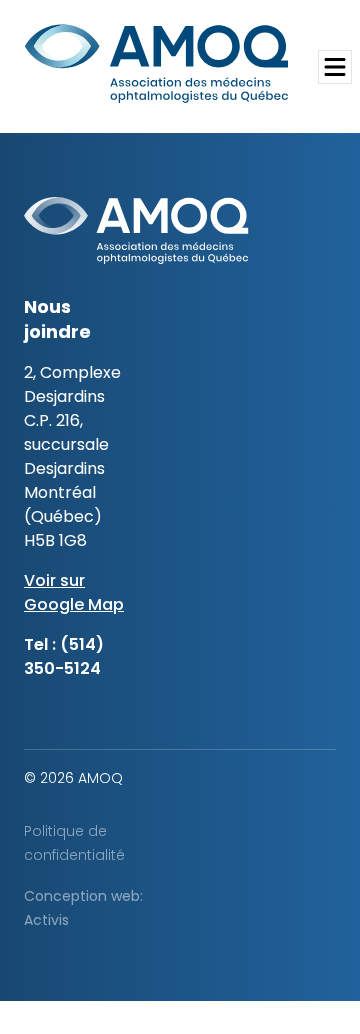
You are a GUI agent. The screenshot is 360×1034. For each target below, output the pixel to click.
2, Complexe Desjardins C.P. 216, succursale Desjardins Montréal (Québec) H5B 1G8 (72, 456)
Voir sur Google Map (74, 592)
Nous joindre (57, 319)
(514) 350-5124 (64, 656)
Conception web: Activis (83, 908)
